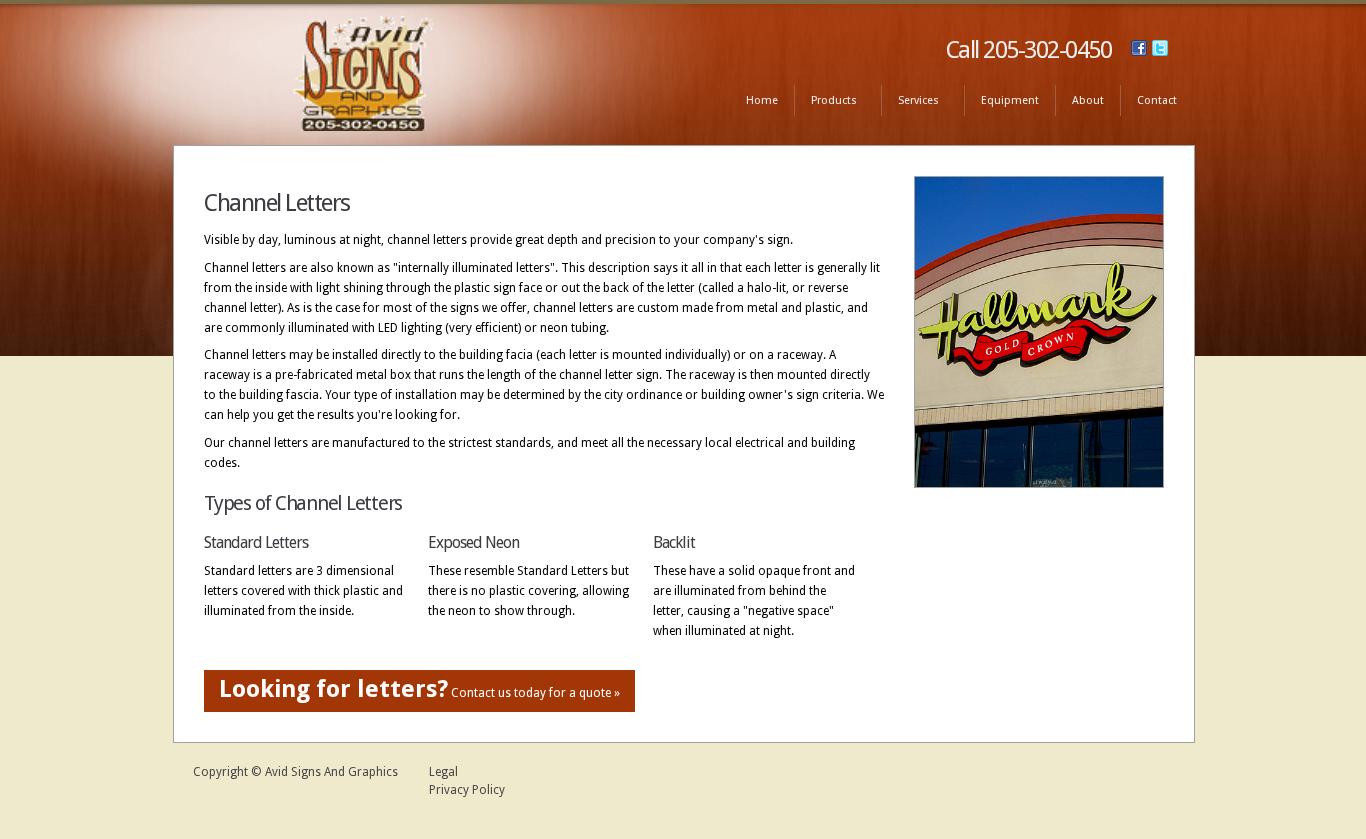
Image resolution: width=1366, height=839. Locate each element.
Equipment (1010, 100)
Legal (443, 772)
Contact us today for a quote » (419, 689)
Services (910, 101)
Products (825, 101)
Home (762, 100)
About (1088, 100)
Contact (1157, 100)
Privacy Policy (467, 790)
